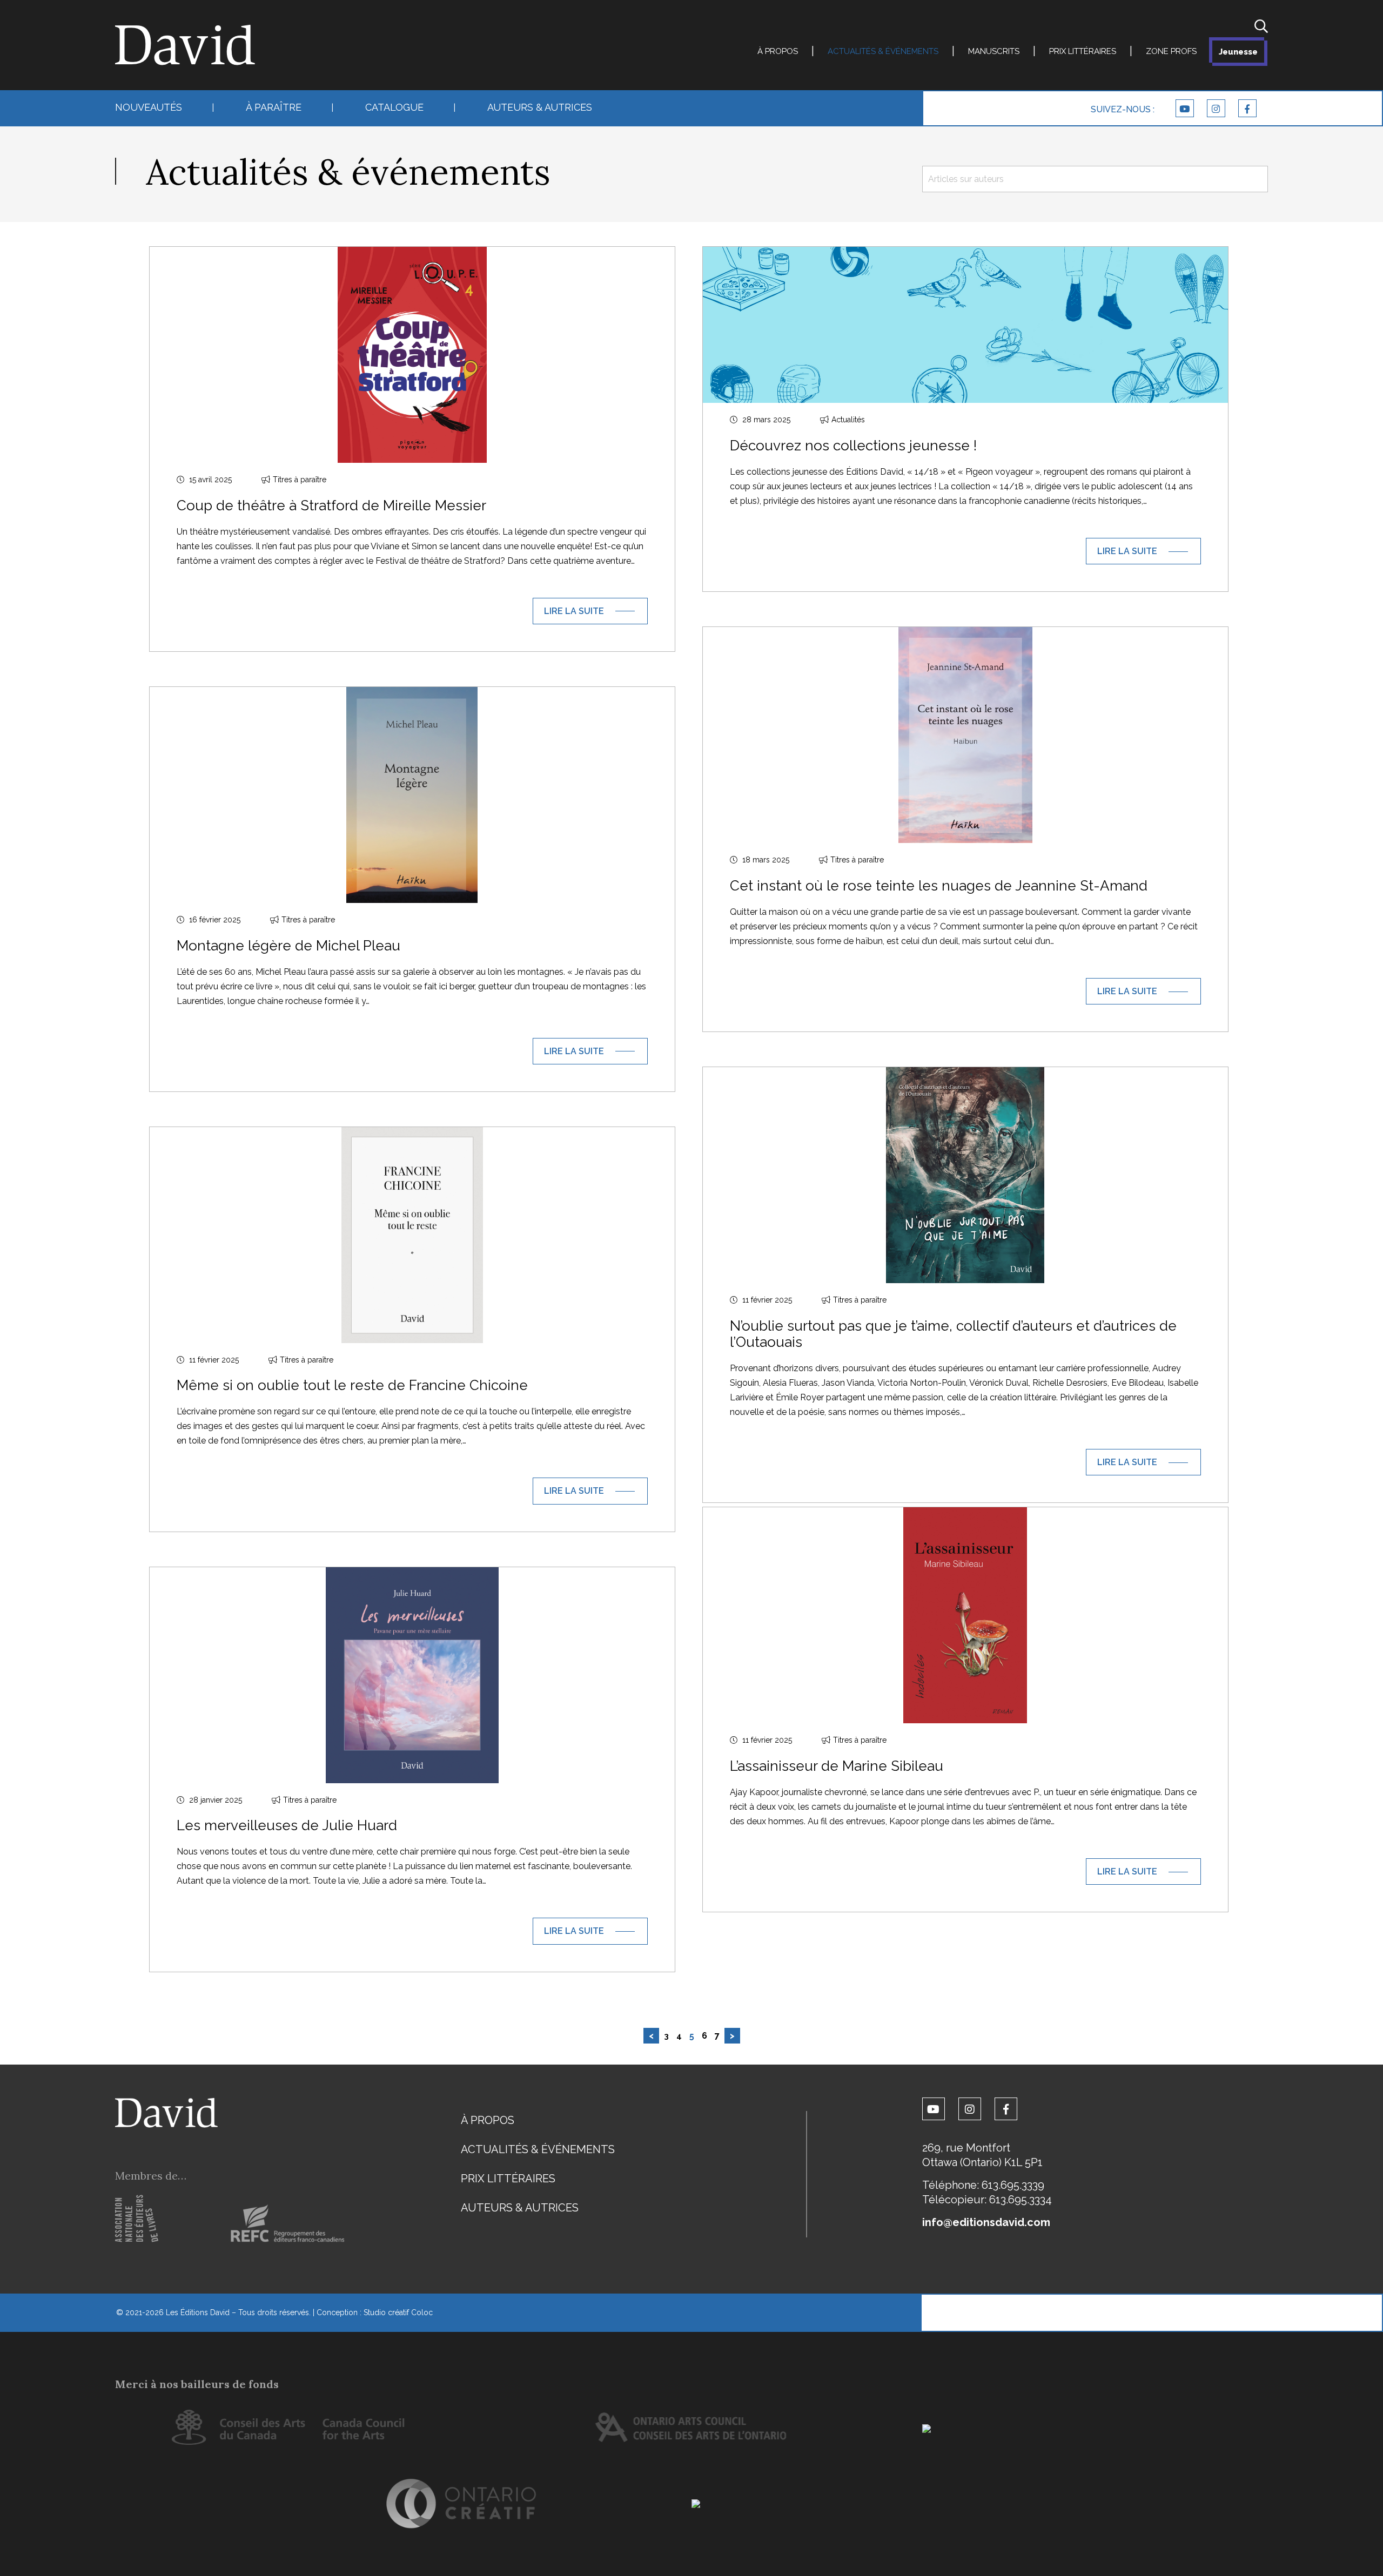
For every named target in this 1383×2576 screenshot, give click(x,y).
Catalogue (394, 107)
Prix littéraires (1083, 51)
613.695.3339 (1013, 2185)
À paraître (274, 107)
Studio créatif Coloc (398, 2312)
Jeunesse (1238, 52)
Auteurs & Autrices (540, 107)
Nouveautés (149, 107)
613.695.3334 (1021, 2200)
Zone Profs (1171, 51)
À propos (778, 51)
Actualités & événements (883, 51)
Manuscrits (994, 51)
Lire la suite (574, 611)
